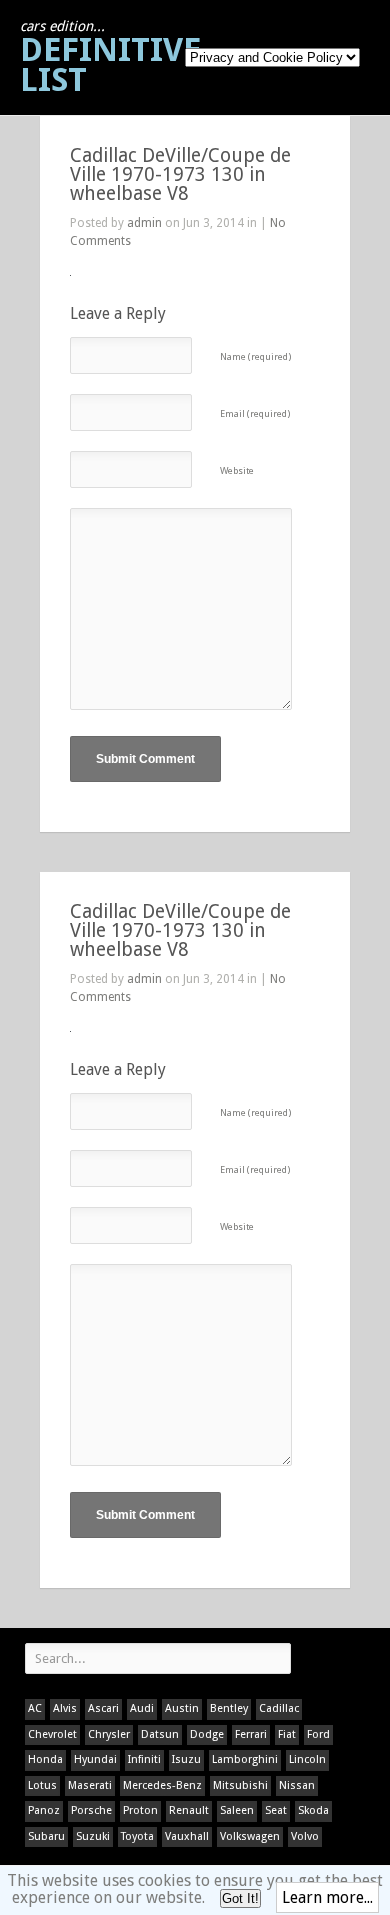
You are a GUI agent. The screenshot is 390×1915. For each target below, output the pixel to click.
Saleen (237, 1810)
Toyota (137, 1836)
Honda (45, 1759)
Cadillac (279, 1708)
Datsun (160, 1734)
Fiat (287, 1734)
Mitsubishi (240, 1785)
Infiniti (144, 1759)
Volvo (305, 1836)
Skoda (313, 1810)
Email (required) (255, 413)
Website (237, 470)
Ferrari (251, 1734)
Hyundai (95, 1759)
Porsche (91, 1810)
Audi (142, 1708)
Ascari (103, 1708)
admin (144, 223)
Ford (318, 1734)
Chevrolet (52, 1734)
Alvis (65, 1708)
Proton (140, 1810)
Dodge (207, 1734)
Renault (189, 1810)
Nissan (297, 1785)
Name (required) (255, 356)
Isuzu (186, 1759)
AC (35, 1708)
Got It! (240, 1898)
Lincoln (307, 1759)
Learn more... (327, 1897)
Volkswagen (250, 1836)
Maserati (90, 1785)
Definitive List (110, 58)
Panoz (44, 1810)
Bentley (229, 1708)
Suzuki (93, 1836)
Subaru (46, 1836)
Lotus (42, 1785)
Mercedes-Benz (162, 1785)
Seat (276, 1810)
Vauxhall (187, 1836)
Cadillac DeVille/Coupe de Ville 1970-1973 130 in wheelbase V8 (180, 174)
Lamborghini (245, 1759)
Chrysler (109, 1734)
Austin (182, 1708)
